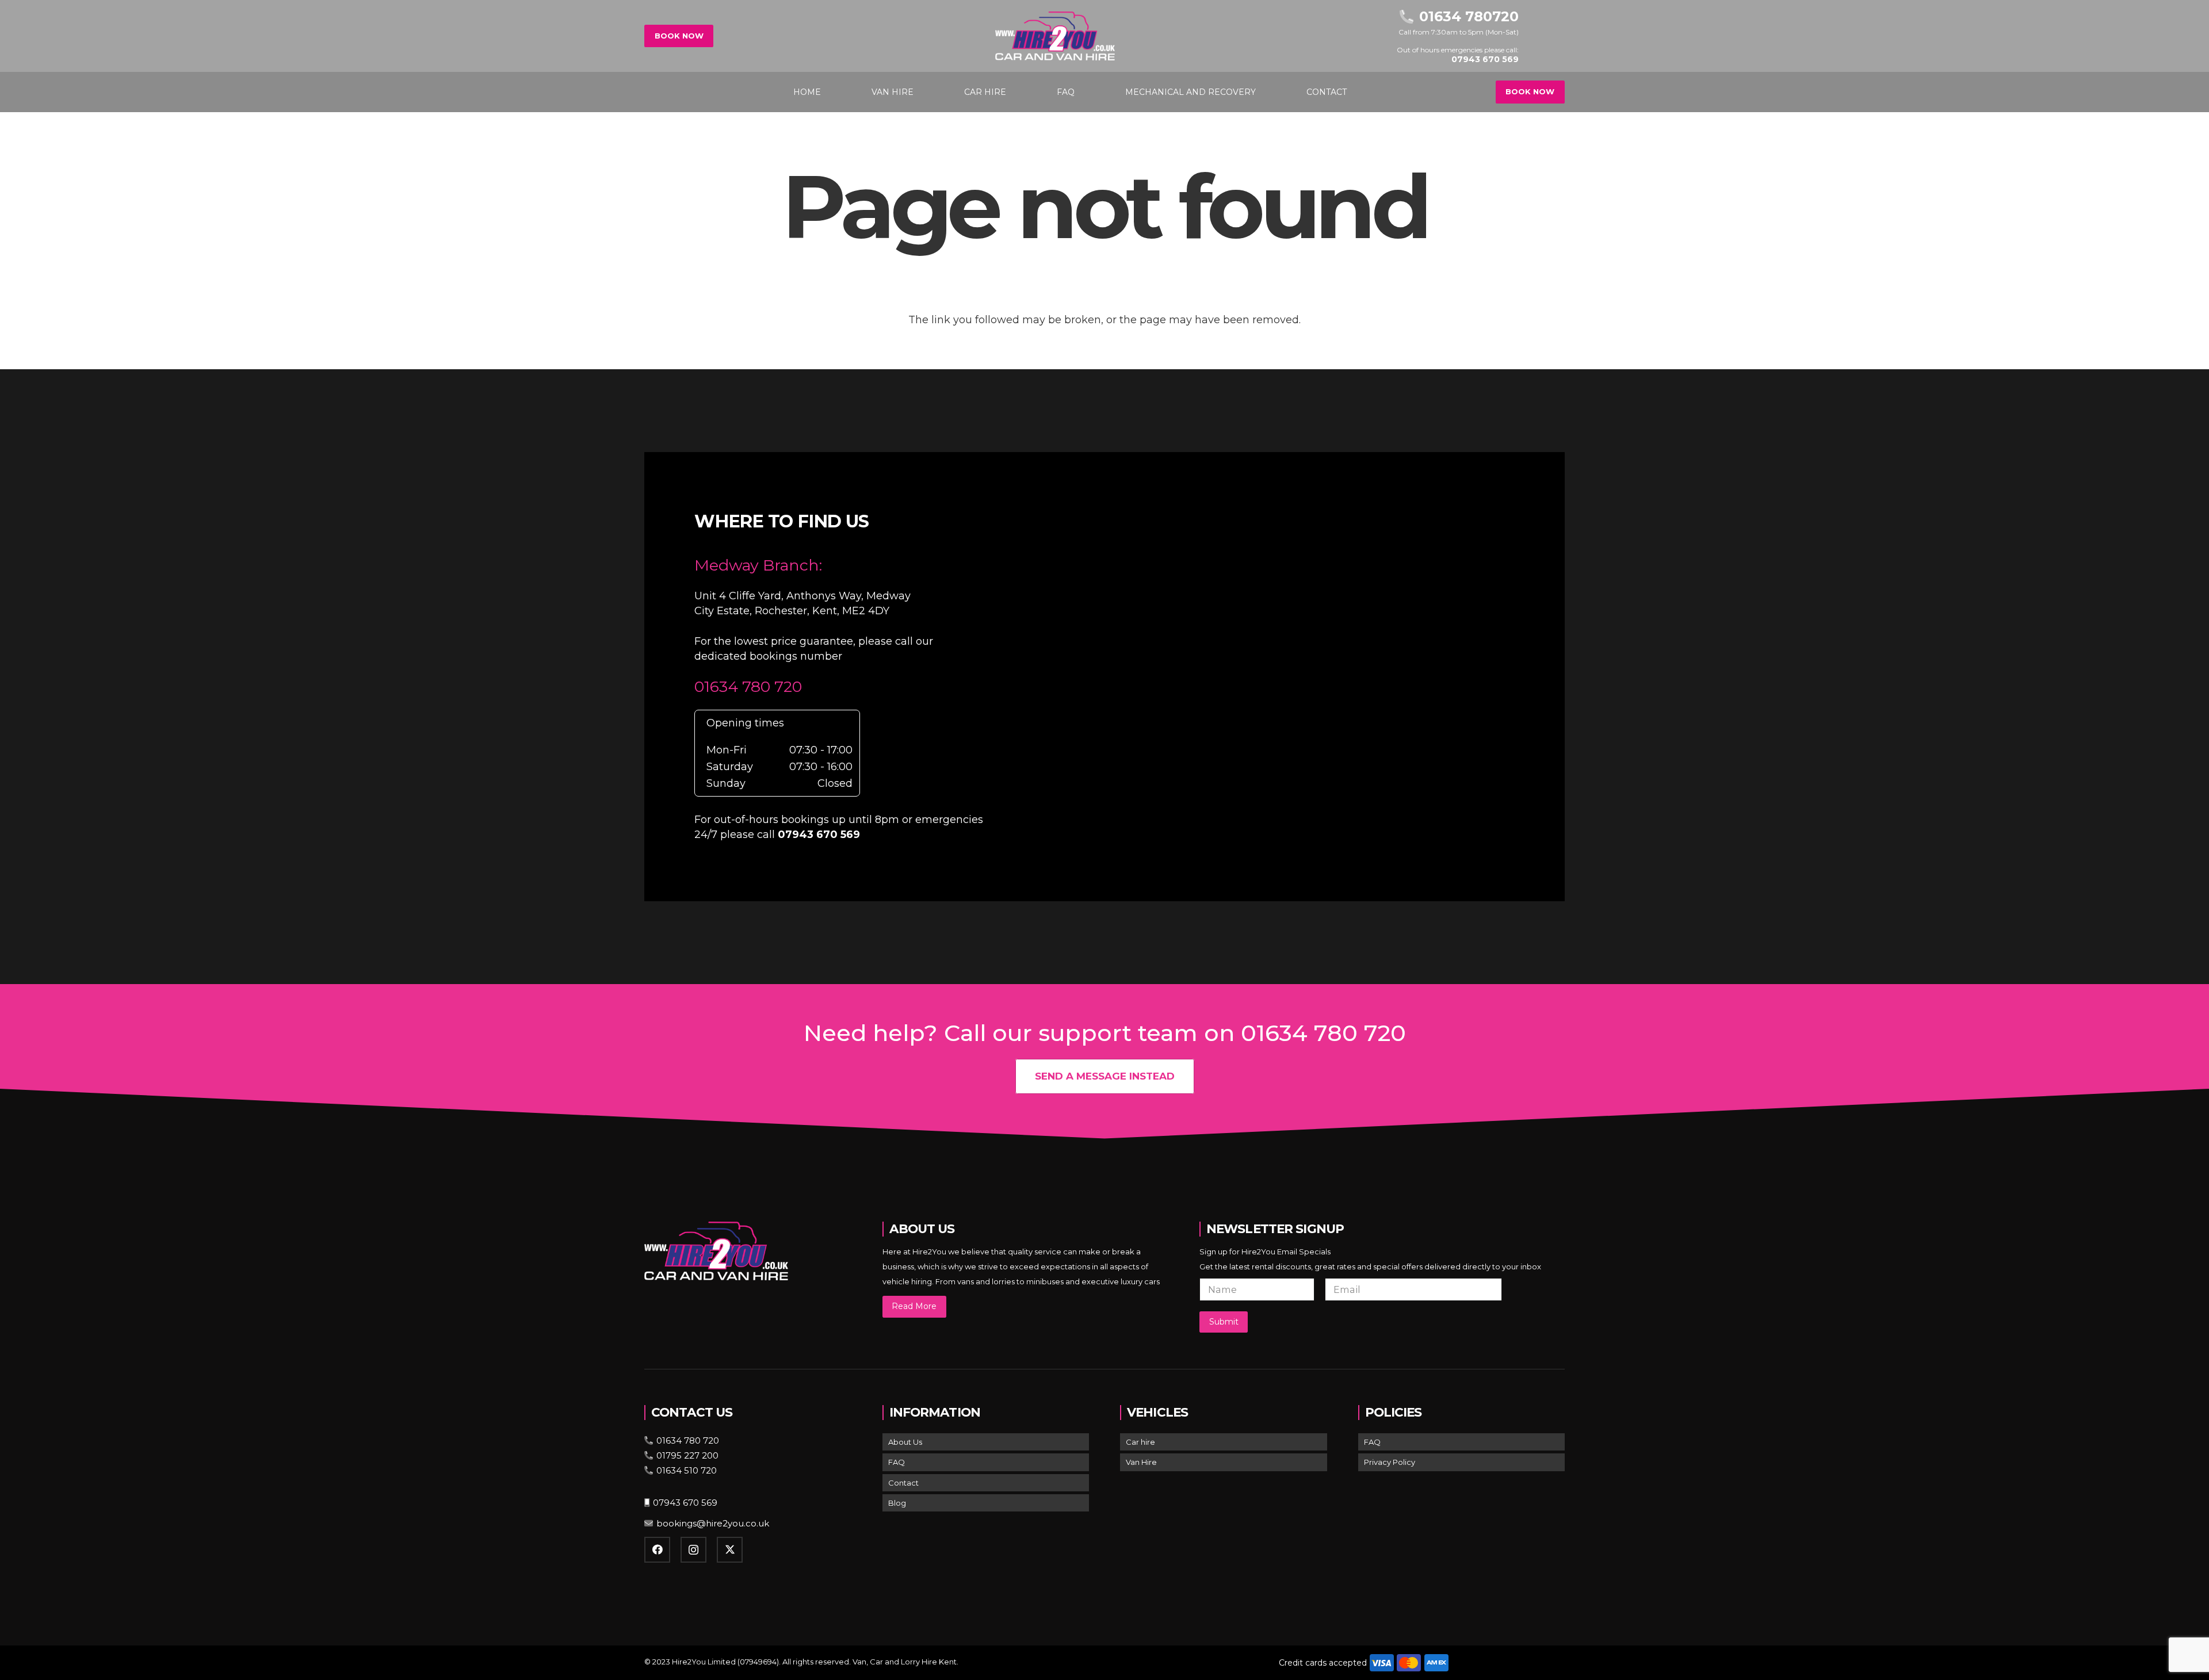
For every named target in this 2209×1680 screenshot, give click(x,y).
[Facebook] (657, 1550)
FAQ (897, 1462)
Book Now (679, 36)
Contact (903, 1483)
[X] (730, 1550)
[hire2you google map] (1293, 675)
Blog (897, 1503)
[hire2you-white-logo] (1055, 36)
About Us (905, 1442)
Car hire (1140, 1442)
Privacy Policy (1390, 1462)
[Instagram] (693, 1550)
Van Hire (1141, 1462)
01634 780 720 (748, 686)
